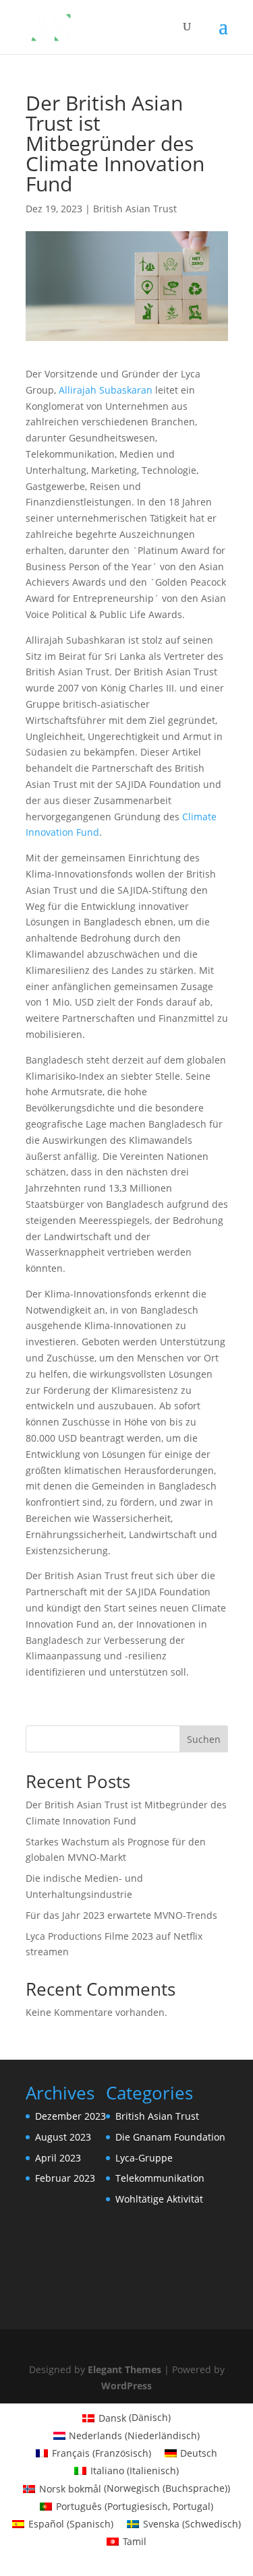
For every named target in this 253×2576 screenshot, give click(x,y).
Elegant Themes (124, 2369)
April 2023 (58, 2158)
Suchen (204, 1739)
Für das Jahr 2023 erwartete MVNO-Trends (121, 1915)
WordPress (126, 2386)
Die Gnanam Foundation (170, 2137)
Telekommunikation (160, 2178)
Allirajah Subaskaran (106, 390)
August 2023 (63, 2137)
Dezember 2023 (71, 2116)
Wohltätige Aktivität (159, 2199)
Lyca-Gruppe (144, 2158)
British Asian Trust (135, 209)
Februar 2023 (65, 2178)
